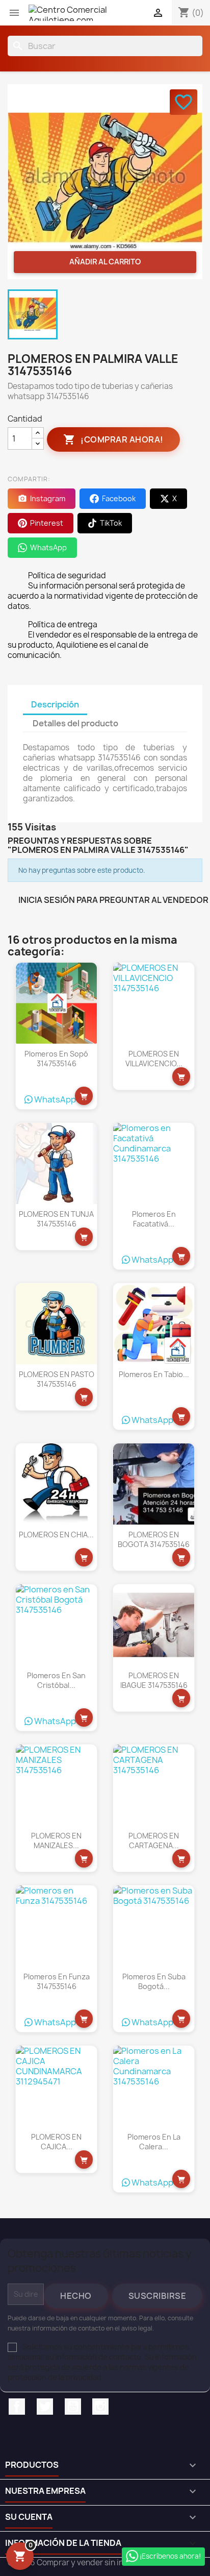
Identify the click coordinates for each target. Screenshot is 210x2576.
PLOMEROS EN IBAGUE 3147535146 (154, 1680)
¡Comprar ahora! (113, 439)
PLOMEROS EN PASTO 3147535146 (57, 1379)
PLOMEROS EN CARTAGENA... (154, 1841)
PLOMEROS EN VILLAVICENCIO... (154, 1059)
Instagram (100, 2407)
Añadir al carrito (105, 262)
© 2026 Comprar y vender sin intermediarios (89, 2562)
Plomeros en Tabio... (154, 1374)
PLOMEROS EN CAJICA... (56, 2142)
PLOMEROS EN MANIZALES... (56, 1841)
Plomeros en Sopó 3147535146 (56, 1059)
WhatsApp (54, 1099)
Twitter (45, 2407)
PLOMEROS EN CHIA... (56, 1535)
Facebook (17, 2407)
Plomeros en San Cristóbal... (56, 1680)
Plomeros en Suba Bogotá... (154, 1982)
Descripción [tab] (55, 704)
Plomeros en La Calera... (154, 2142)
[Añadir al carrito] (84, 1096)
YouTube (73, 2407)
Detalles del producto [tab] (75, 723)
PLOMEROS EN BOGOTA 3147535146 (154, 1540)
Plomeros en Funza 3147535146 (57, 1982)
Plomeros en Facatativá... (154, 1219)
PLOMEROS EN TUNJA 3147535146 (56, 1219)
